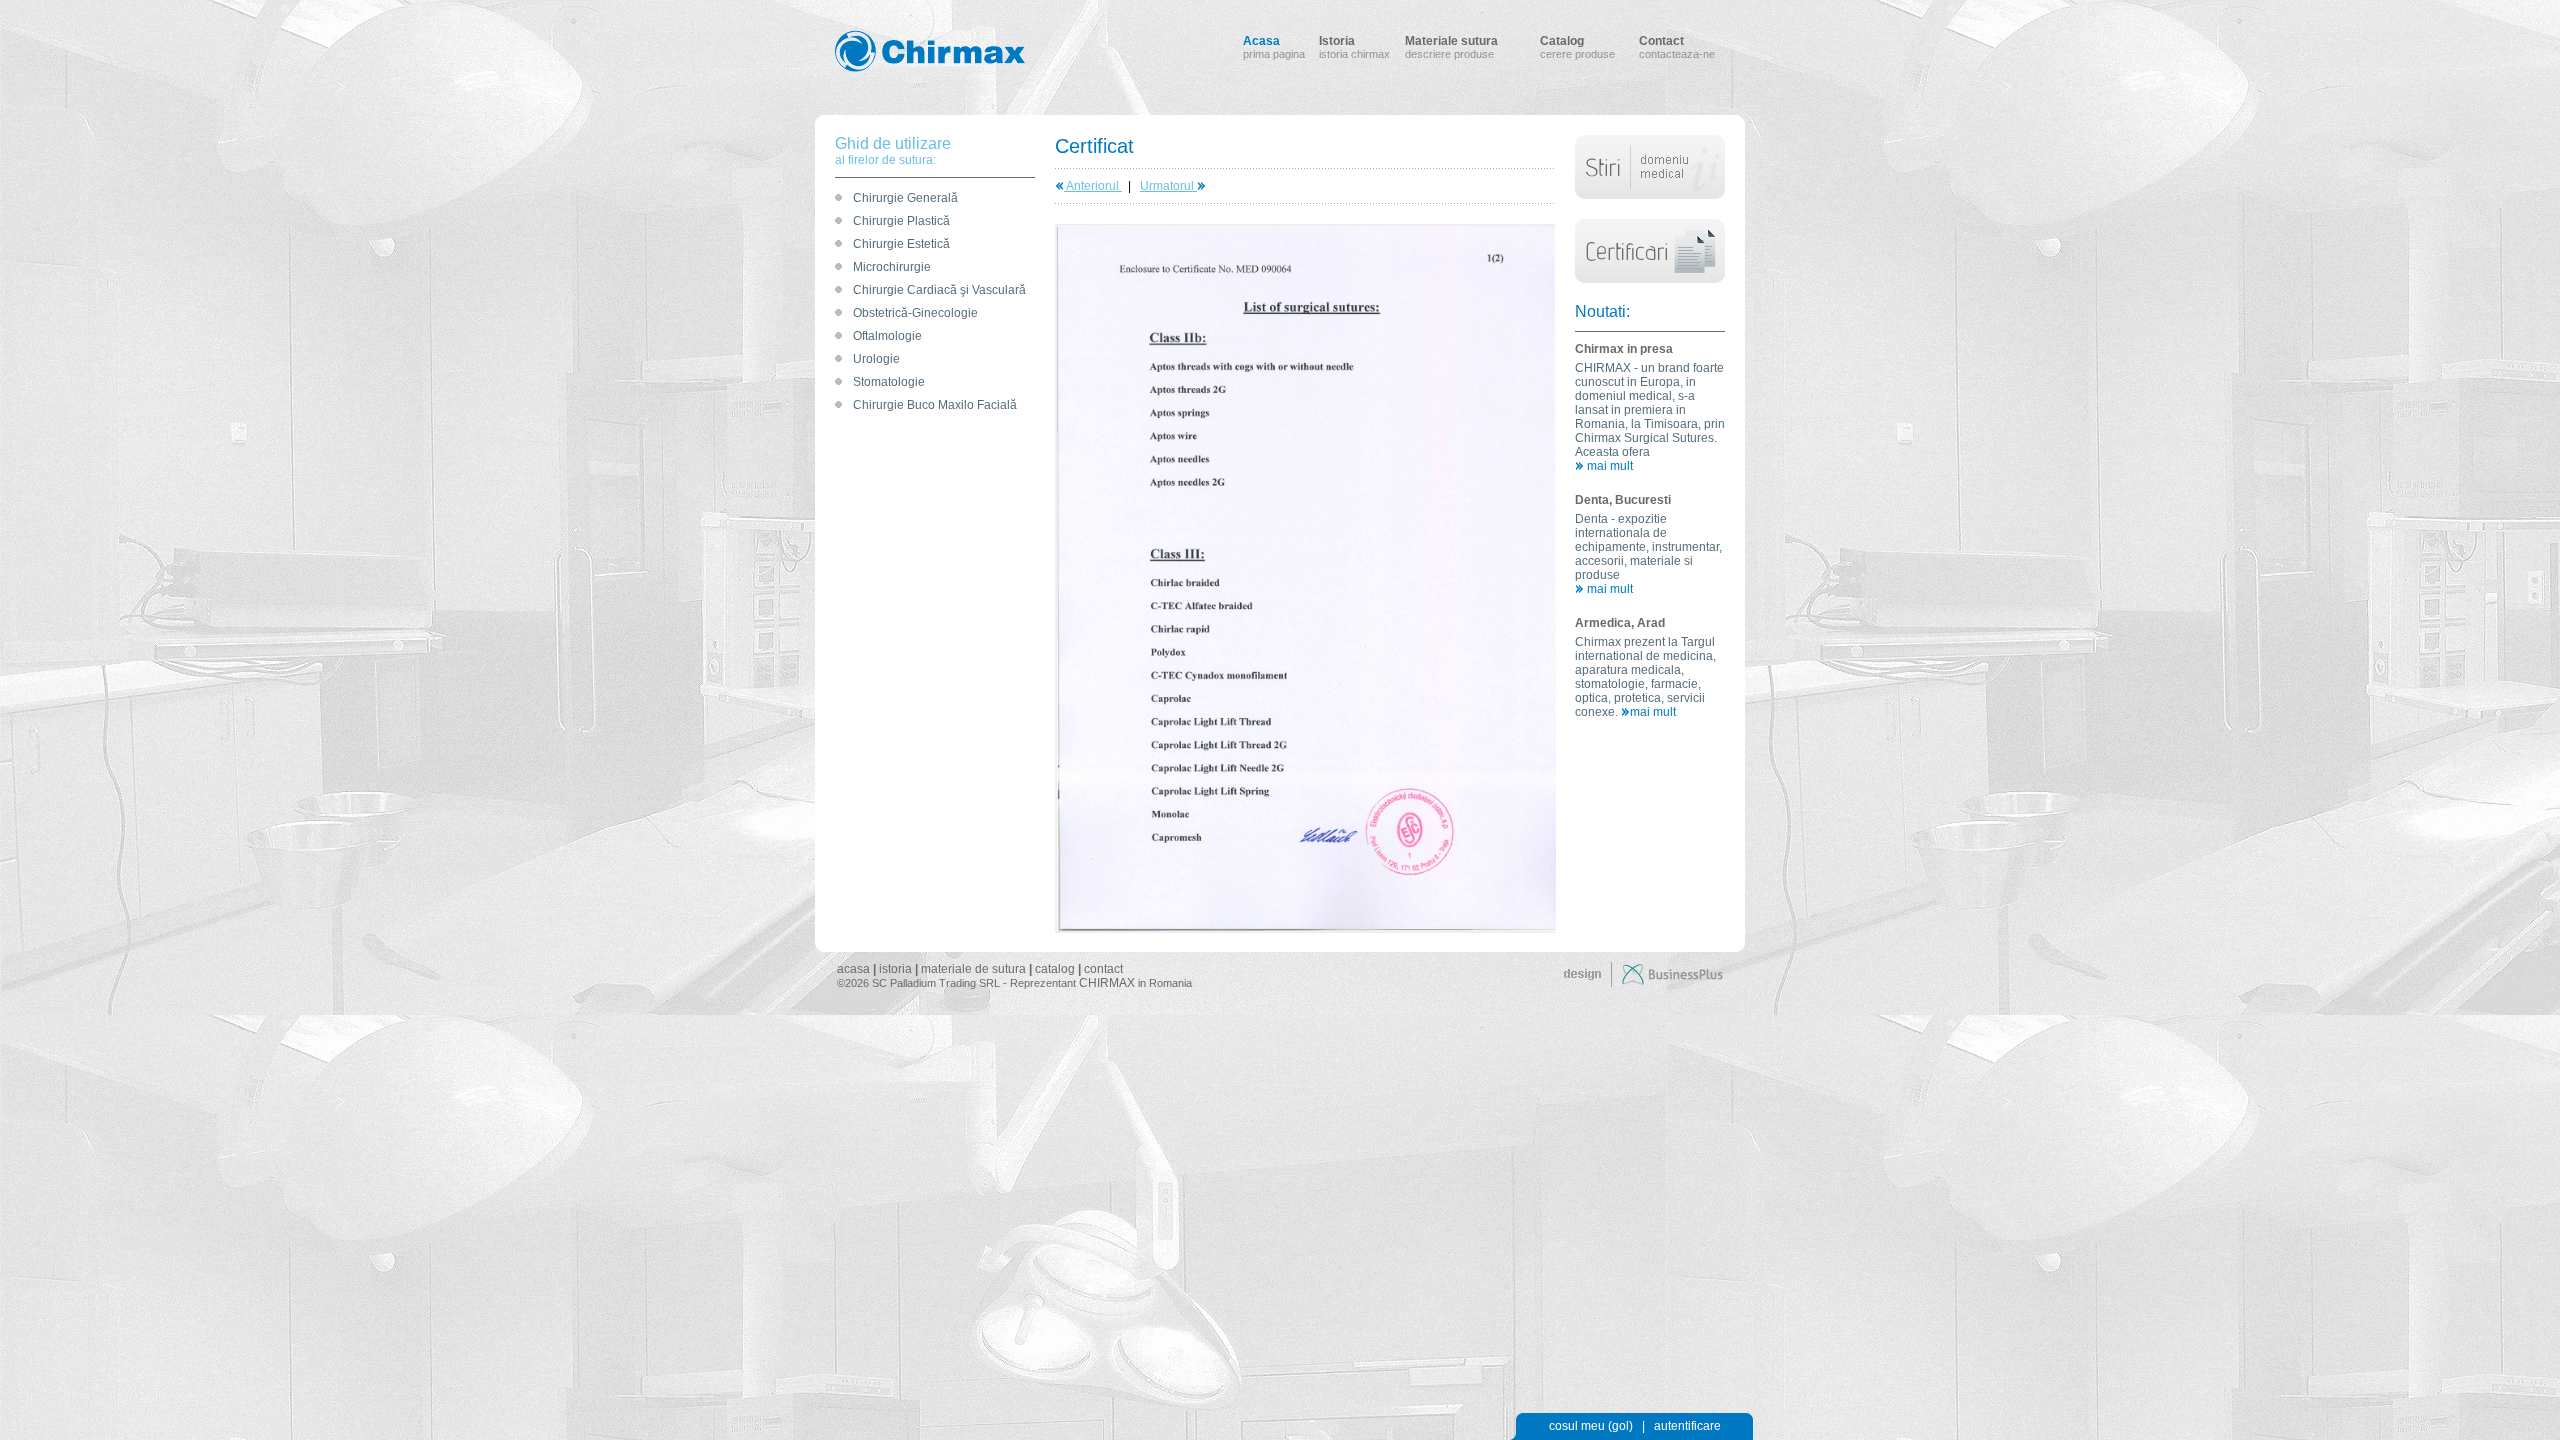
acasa (853, 969)
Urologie (876, 359)
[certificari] (1650, 215)
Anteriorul (1093, 186)
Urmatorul (1168, 186)
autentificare (1687, 1426)
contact (1103, 969)
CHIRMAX (1107, 983)
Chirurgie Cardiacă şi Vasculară (939, 290)
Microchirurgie (892, 267)
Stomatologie (889, 382)
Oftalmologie (887, 336)
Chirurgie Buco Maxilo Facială (935, 405)
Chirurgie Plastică (901, 221)
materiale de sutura (973, 969)
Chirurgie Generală (905, 198)
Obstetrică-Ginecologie (915, 313)
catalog (1055, 969)
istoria (895, 969)
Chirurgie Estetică (901, 244)
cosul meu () (1591, 1426)
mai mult (1608, 466)
